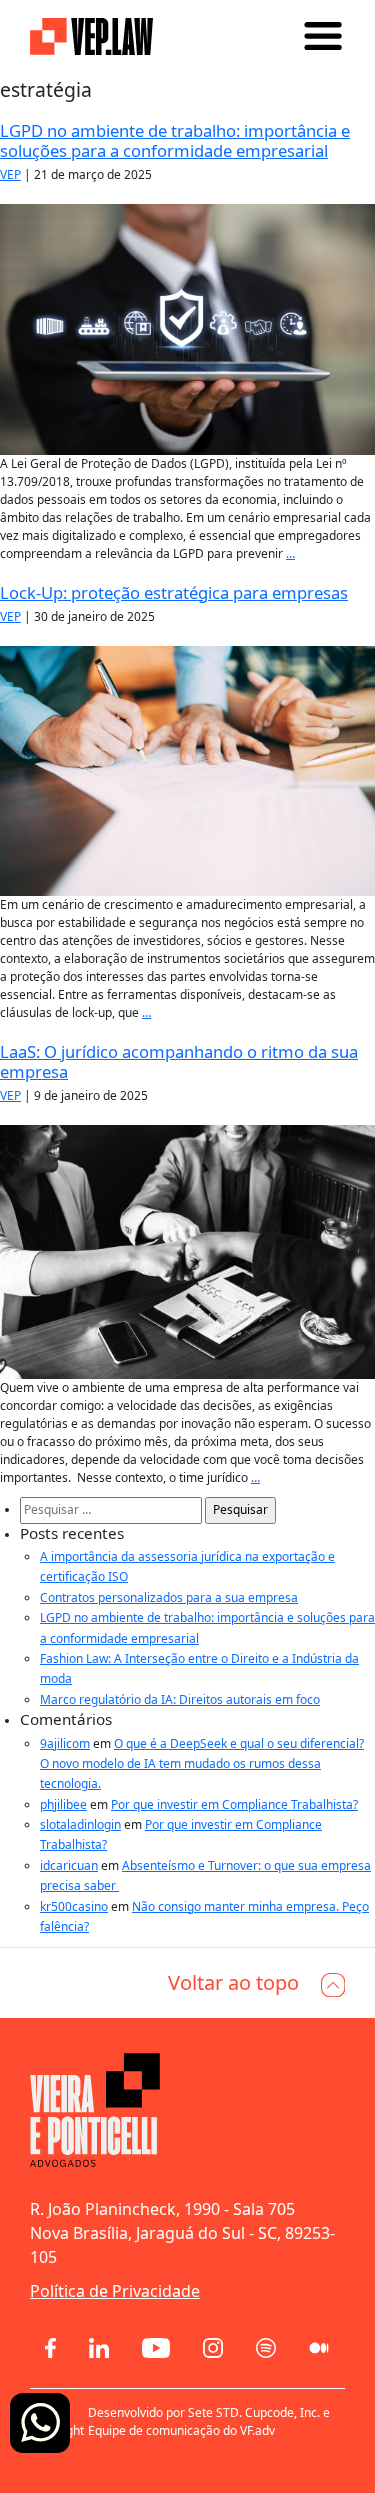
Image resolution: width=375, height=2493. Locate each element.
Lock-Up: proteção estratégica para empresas (174, 592)
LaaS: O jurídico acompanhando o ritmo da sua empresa (179, 1061)
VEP (10, 174)
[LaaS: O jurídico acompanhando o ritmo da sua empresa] (187, 1250)
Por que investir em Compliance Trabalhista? (234, 1804)
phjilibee (63, 1804)
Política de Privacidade (115, 2291)
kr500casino (74, 1906)
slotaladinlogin (80, 1824)
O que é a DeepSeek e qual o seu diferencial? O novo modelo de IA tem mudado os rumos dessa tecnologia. (202, 1764)
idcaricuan (69, 1865)
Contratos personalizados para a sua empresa (169, 1597)
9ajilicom (65, 1743)
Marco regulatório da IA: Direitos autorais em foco (180, 1699)
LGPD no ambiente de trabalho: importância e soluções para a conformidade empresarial (175, 140)
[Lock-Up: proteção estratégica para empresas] (187, 769)
